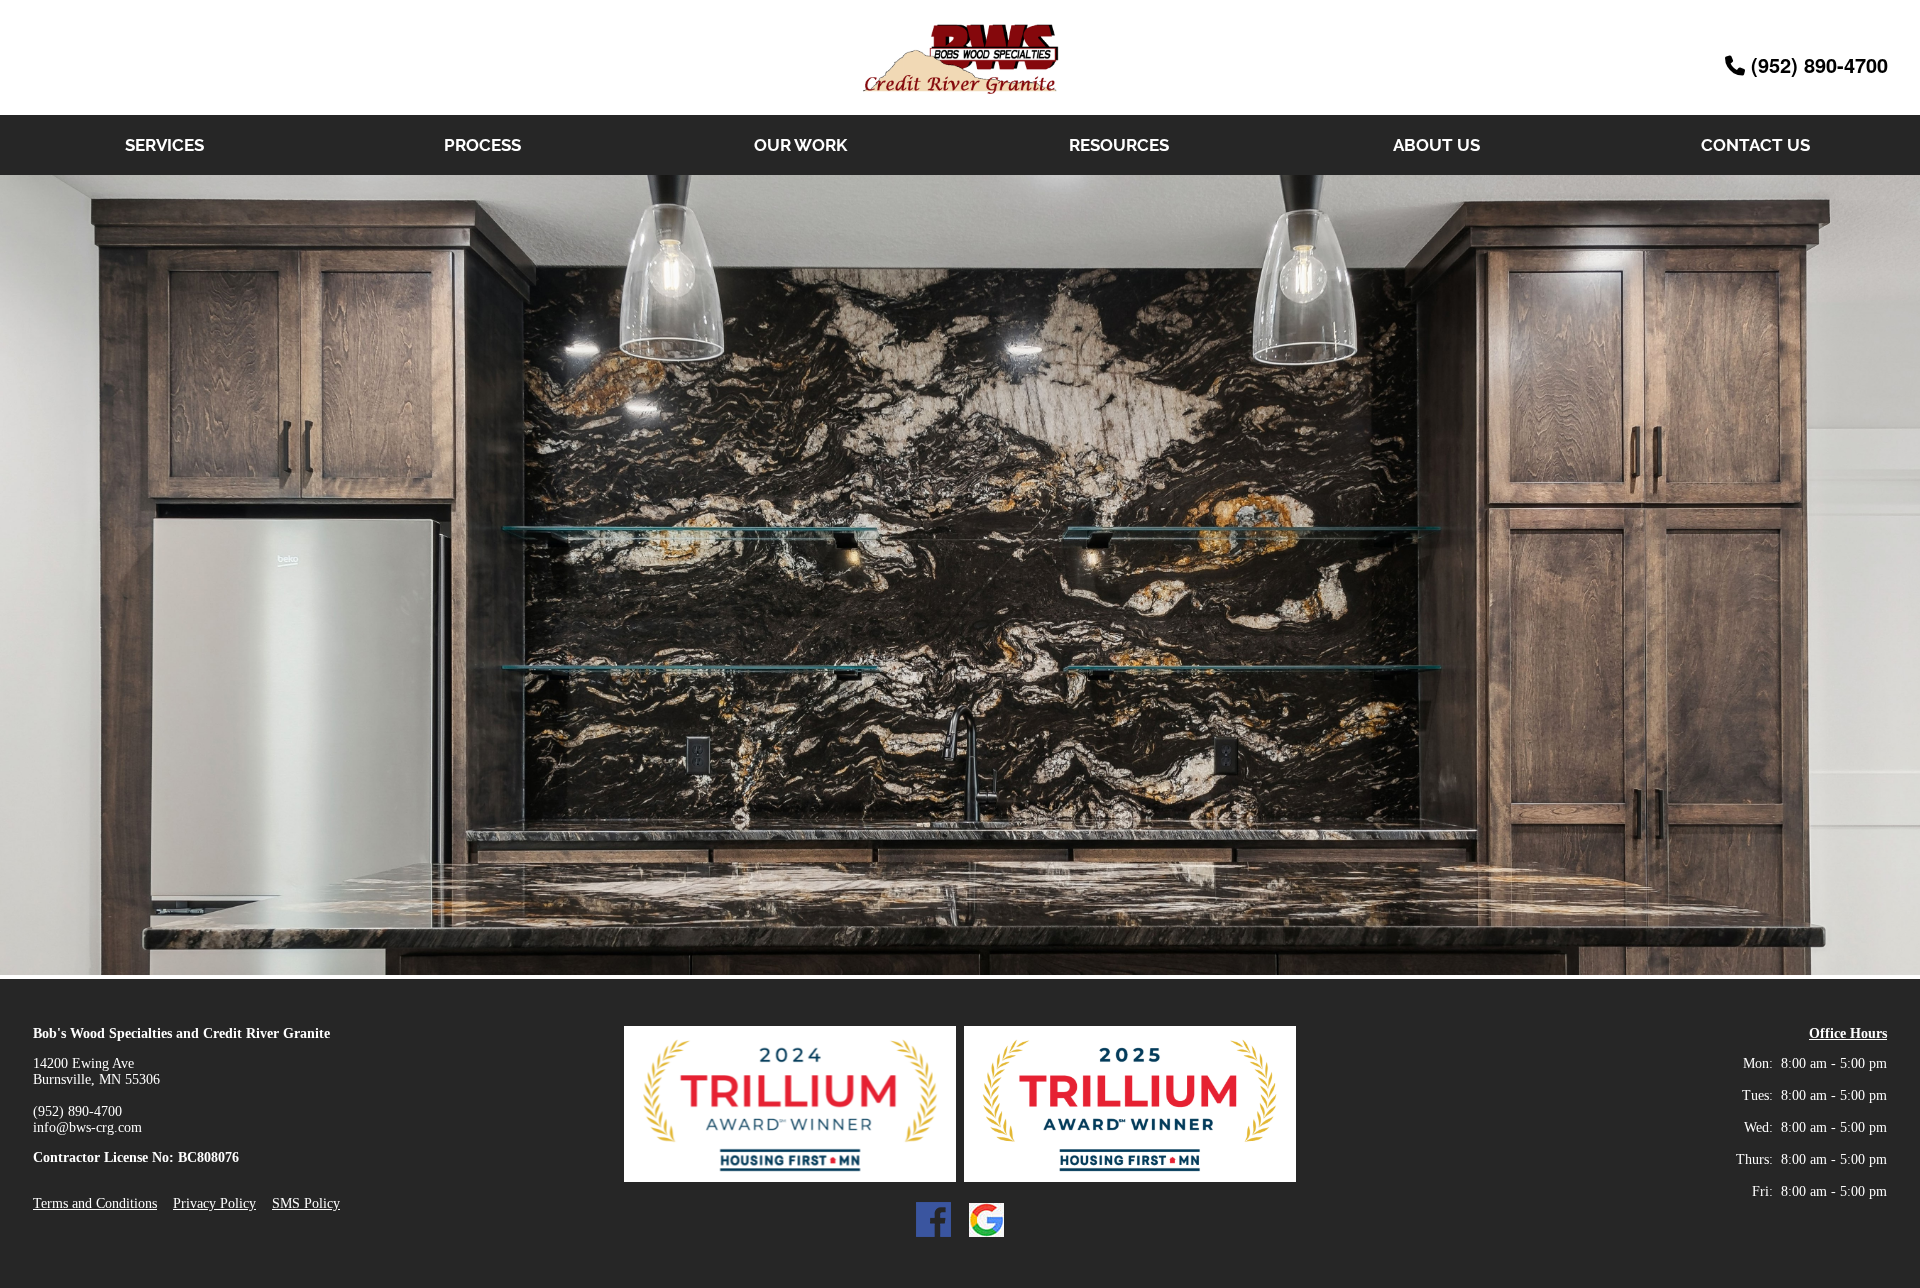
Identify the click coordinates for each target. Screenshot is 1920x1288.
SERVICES (164, 145)
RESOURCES (1119, 145)
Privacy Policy (214, 1203)
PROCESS (482, 145)
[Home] (960, 103)
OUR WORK (800, 145)
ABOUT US (1436, 145)
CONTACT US (1755, 145)
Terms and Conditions (95, 1203)
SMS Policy (306, 1203)
